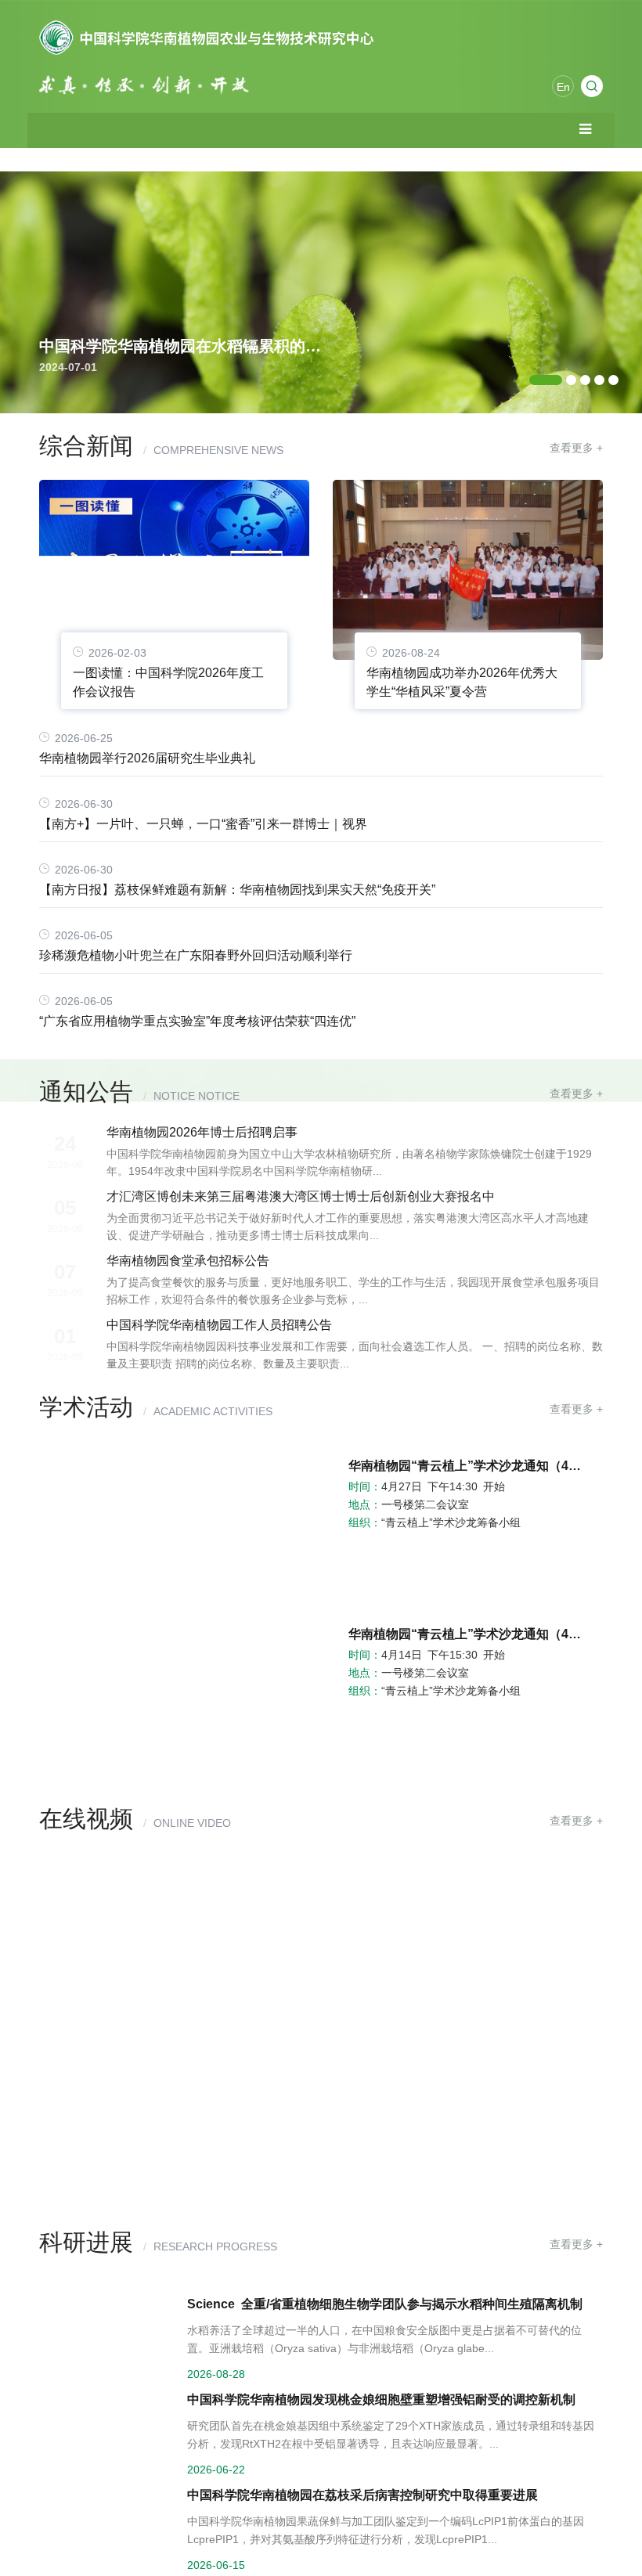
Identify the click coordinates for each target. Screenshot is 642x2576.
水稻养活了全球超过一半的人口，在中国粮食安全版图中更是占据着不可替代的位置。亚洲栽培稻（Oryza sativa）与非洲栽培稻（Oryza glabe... (384, 2339)
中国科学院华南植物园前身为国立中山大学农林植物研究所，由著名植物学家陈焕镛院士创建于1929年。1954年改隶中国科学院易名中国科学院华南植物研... (349, 1162)
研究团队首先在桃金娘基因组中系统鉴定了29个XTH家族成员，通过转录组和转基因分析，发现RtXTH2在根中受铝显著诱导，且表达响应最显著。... (391, 2435)
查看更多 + (576, 448)
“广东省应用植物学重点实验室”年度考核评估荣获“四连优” (197, 1021)
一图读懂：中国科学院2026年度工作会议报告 (168, 682)
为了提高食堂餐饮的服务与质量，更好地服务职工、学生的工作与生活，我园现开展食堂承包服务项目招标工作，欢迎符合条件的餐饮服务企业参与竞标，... (353, 1291)
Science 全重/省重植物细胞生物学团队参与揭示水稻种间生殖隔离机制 (385, 2304)
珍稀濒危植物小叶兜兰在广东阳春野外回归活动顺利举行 (196, 955)
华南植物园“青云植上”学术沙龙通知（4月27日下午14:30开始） (110, 1710)
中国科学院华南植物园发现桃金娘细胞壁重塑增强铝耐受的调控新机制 (381, 2399)
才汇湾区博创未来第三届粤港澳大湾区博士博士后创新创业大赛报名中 (301, 1196)
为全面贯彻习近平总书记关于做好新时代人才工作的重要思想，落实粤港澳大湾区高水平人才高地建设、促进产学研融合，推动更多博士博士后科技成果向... (348, 1227)
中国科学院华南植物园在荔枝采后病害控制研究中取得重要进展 (362, 2495)
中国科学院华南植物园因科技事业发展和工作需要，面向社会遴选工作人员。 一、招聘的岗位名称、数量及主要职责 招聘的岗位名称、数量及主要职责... (355, 1355)
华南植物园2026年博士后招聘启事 (202, 1132)
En (563, 87)
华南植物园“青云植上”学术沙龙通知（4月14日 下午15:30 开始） (468, 1634)
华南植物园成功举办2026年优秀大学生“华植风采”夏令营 (462, 682)
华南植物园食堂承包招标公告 (188, 1261)
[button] (546, 380)
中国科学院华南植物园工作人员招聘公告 (219, 1325)
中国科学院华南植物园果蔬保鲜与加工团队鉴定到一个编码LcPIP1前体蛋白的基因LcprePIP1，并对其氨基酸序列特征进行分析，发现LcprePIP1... (386, 2530)
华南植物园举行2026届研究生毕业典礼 (147, 758)
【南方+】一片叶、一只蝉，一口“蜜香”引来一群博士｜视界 (203, 824)
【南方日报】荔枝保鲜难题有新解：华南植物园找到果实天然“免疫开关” (237, 890)
